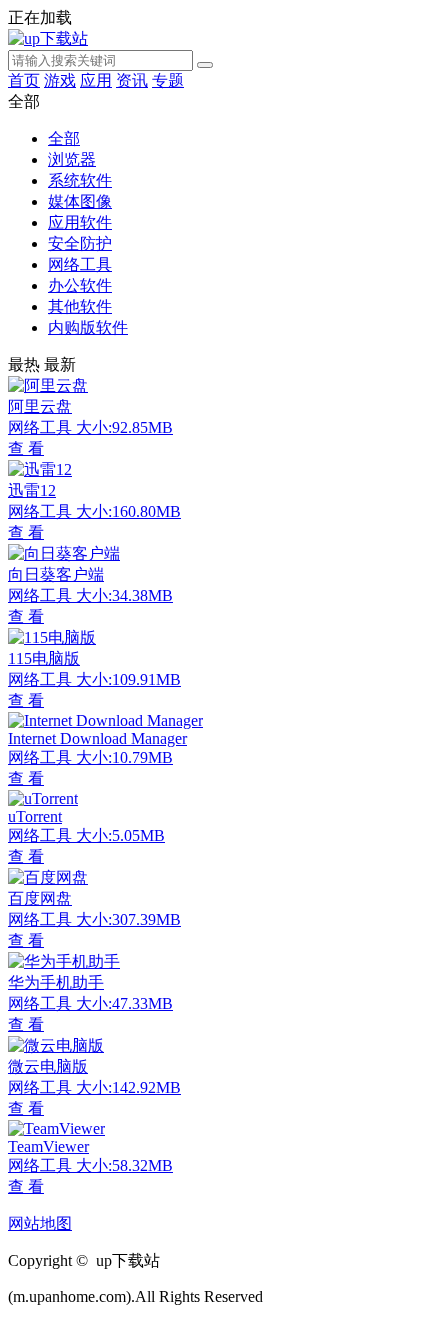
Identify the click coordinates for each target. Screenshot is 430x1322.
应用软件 (80, 222)
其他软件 (80, 306)
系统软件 (80, 180)
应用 (96, 80)
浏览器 (72, 159)
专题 (168, 80)
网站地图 (40, 1223)
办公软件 (80, 285)
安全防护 (80, 243)
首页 (24, 80)
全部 (64, 138)
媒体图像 (80, 201)
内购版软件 (88, 327)
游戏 (60, 80)
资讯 (132, 80)
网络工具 (80, 264)
